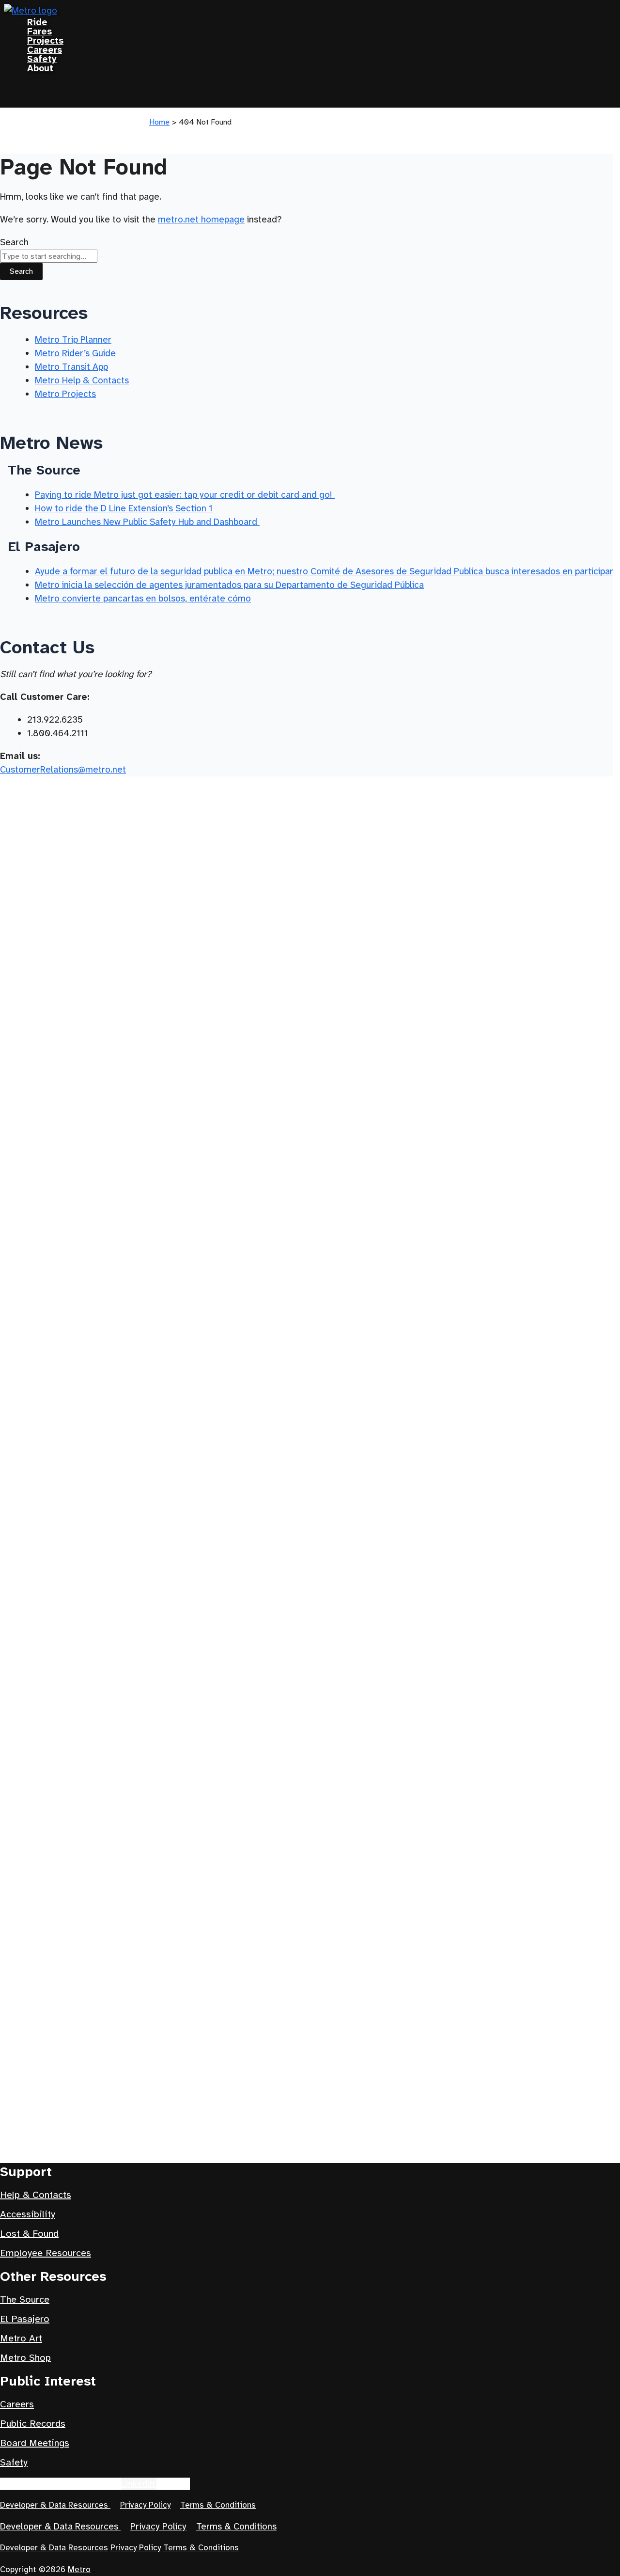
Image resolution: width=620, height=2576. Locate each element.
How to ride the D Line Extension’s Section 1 (124, 508)
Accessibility (28, 2214)
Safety (42, 59)
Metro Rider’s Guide (75, 353)
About (40, 68)
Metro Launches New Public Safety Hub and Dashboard (147, 522)
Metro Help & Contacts (82, 380)
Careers (45, 50)
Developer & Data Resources (55, 2505)
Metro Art (21, 2338)
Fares (39, 31)
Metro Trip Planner (73, 340)
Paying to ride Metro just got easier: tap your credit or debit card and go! (185, 495)
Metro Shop (25, 2358)
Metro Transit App (71, 367)
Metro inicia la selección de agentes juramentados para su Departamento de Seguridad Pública (229, 585)
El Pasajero (25, 2319)
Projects (45, 40)
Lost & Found (29, 2234)
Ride (37, 22)
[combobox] (49, 256)
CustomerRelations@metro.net (63, 769)
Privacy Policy (145, 2505)
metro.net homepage (201, 219)
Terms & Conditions (218, 2505)
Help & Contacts (36, 2195)
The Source (25, 2299)
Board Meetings (35, 2443)
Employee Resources (46, 2253)
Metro (79, 2569)
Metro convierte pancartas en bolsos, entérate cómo (143, 598)
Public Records (33, 2424)
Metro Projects (65, 394)
